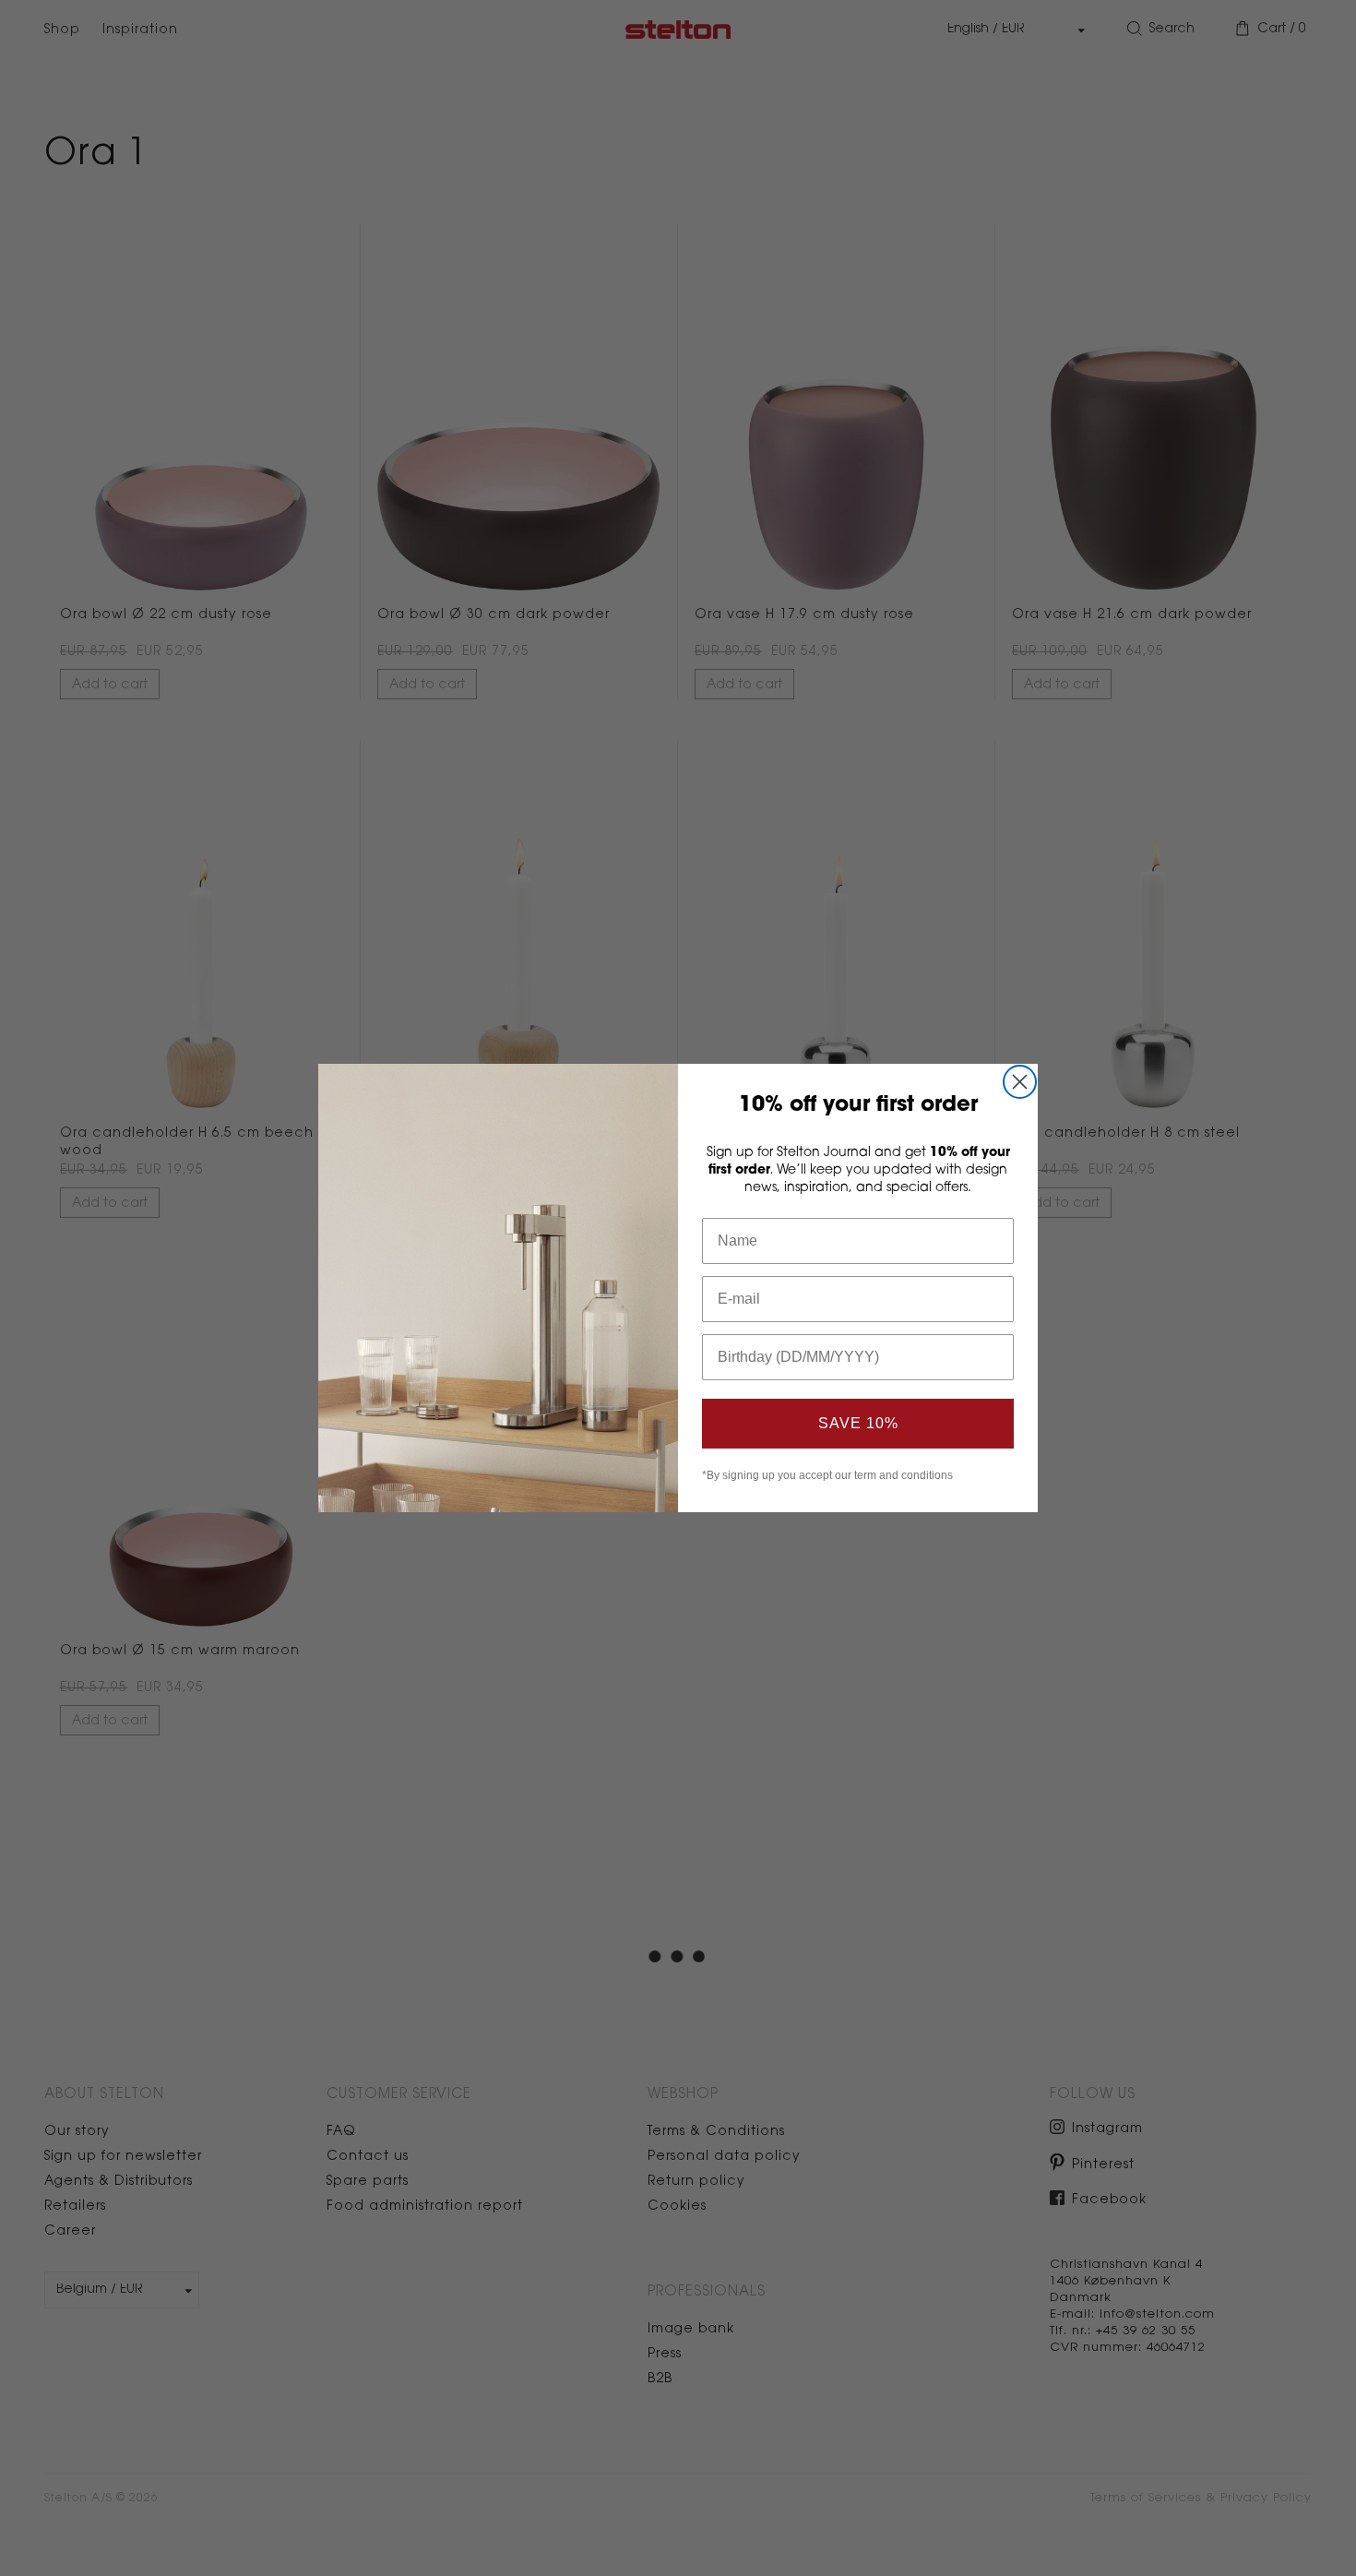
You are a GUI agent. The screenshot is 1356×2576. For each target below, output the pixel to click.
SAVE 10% (858, 1423)
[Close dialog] (1020, 1082)
